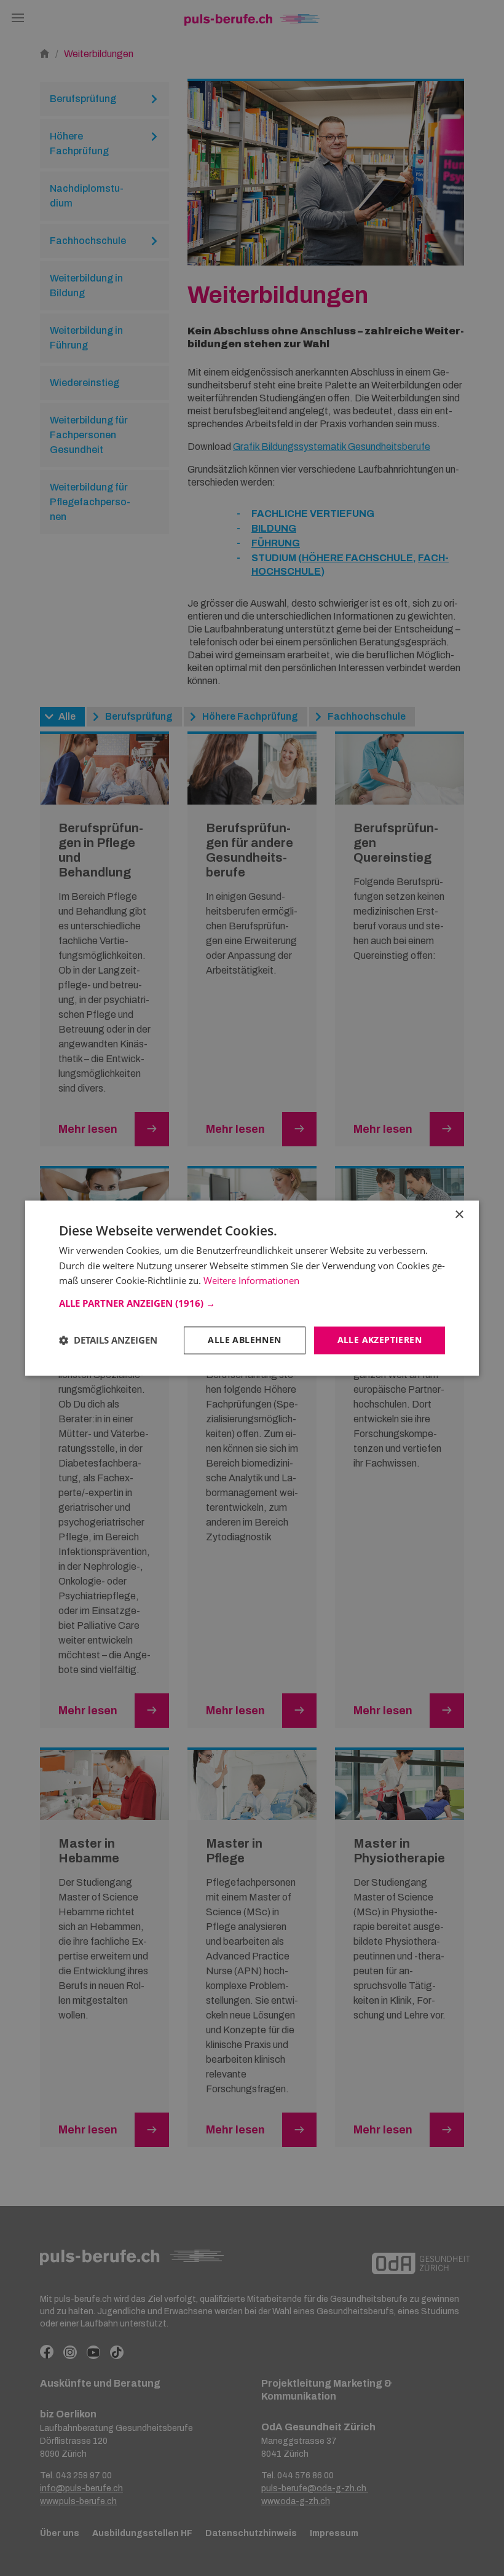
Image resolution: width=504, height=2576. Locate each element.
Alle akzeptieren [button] (380, 1340)
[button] (252, 1303)
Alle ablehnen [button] (244, 1340)
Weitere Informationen (251, 1281)
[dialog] (252, 1288)
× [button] (459, 1215)
